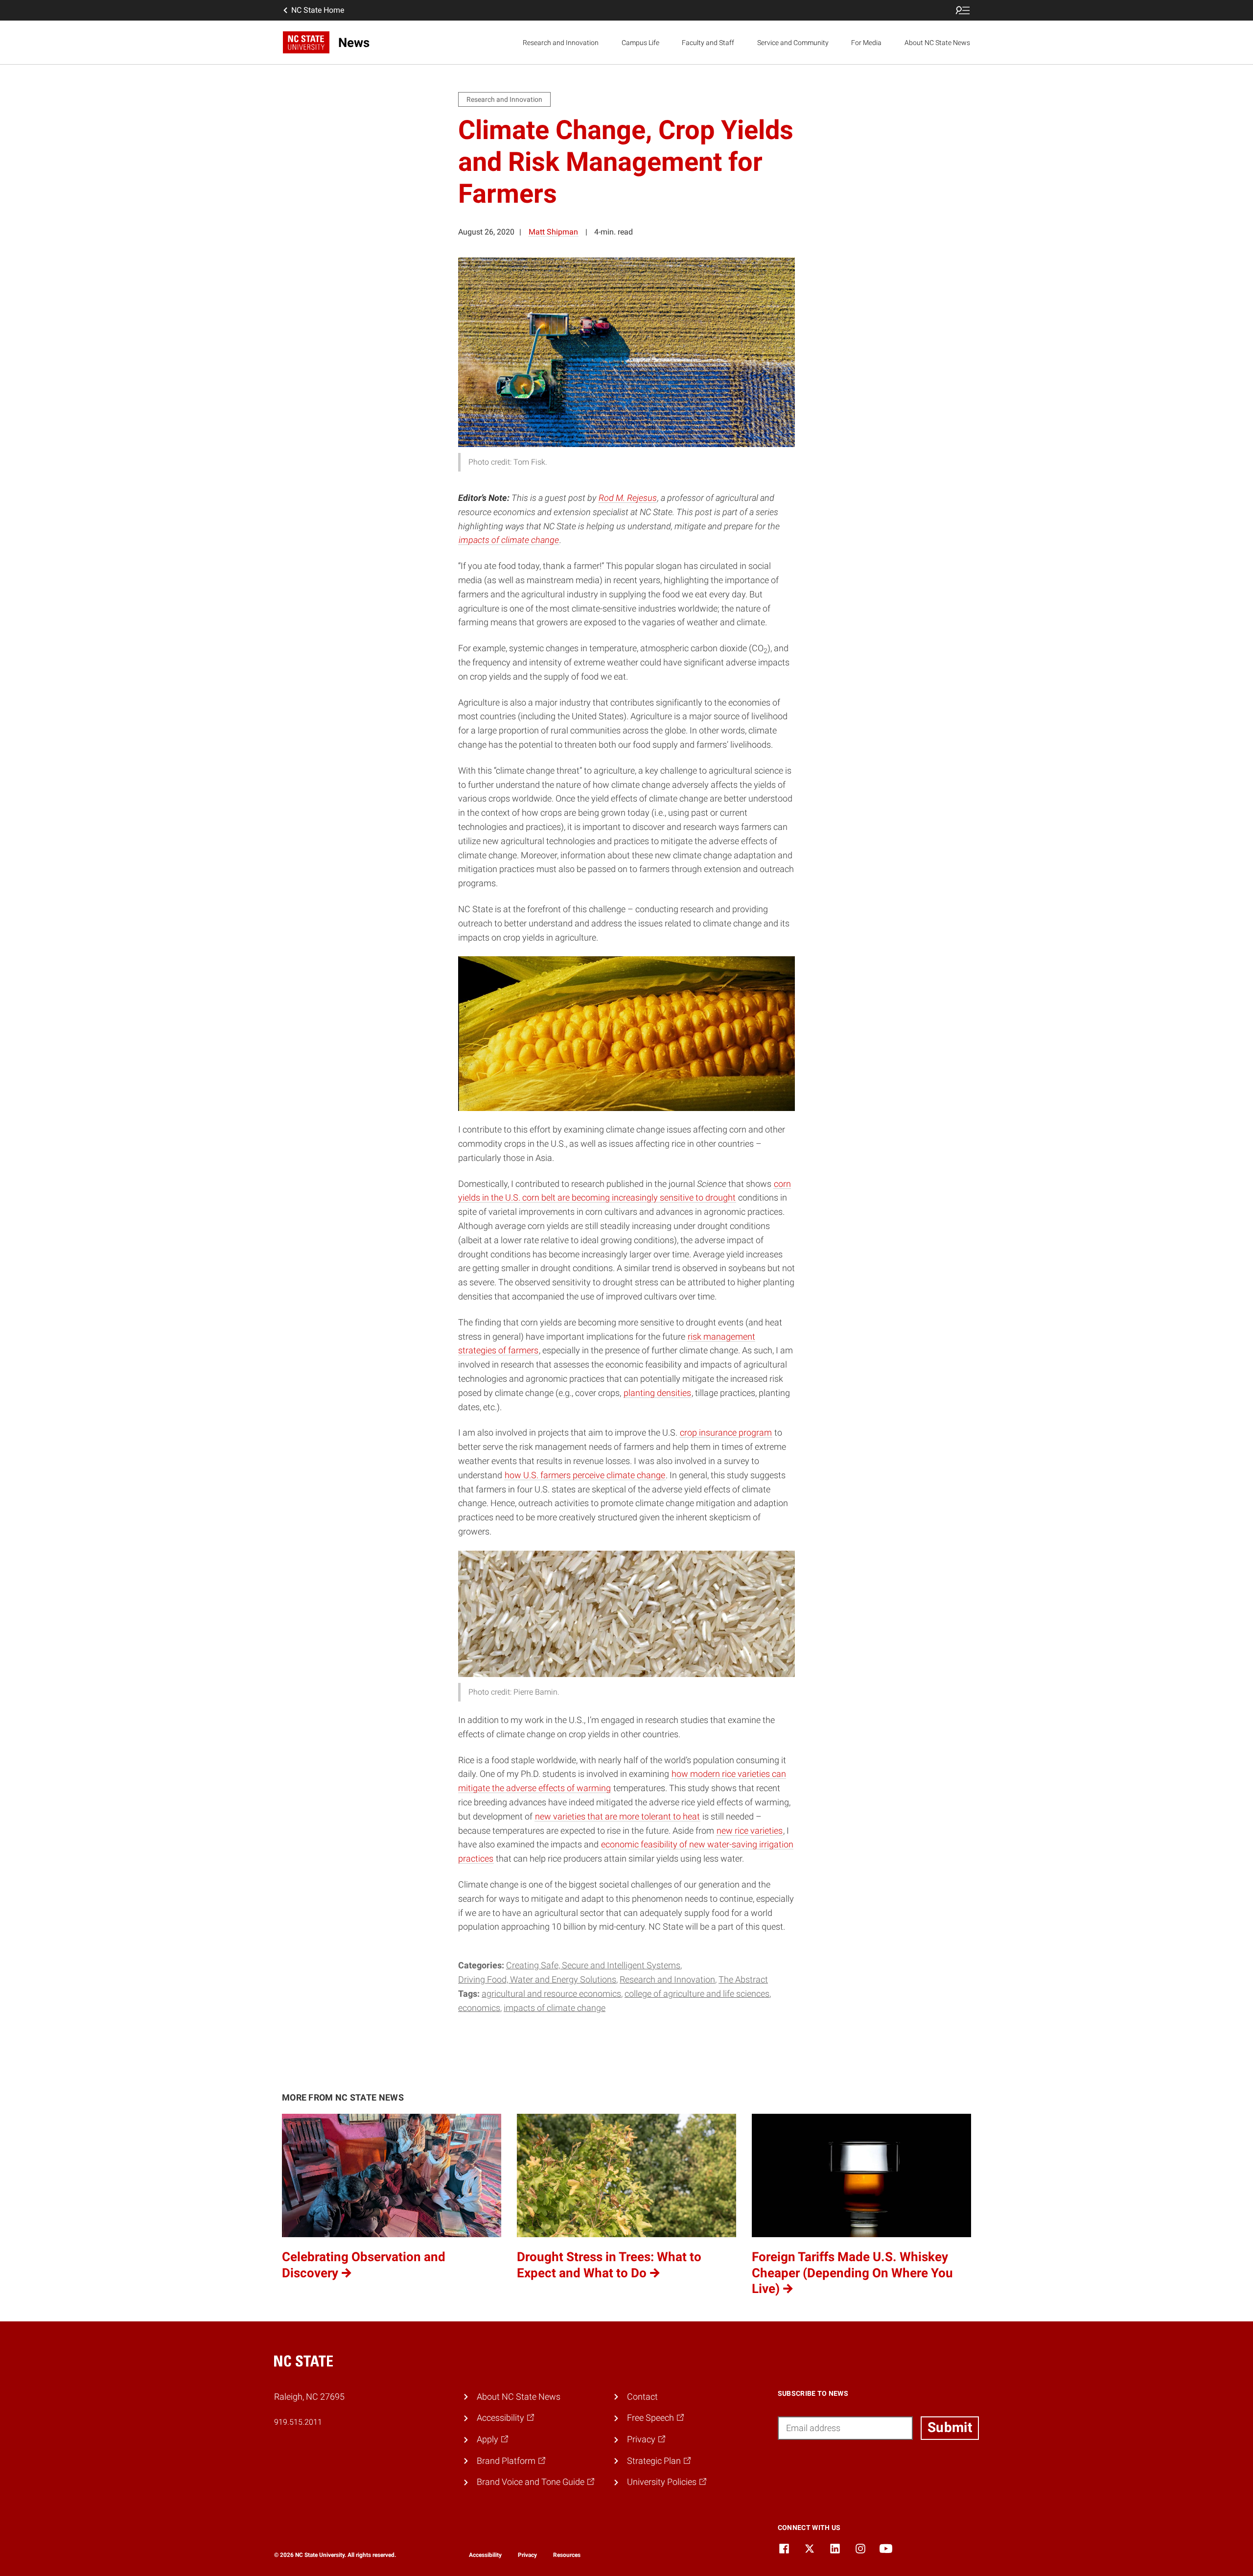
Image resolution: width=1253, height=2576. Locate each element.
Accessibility (485, 2555)
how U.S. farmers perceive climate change (585, 1475)
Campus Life (640, 43)
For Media (866, 43)
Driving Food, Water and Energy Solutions (537, 1979)
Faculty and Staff (708, 43)
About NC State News (937, 43)
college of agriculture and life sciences (697, 1994)
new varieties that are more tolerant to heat (617, 1816)
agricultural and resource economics (551, 1994)
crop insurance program (726, 1432)
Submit (950, 2427)
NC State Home (318, 10)
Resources (567, 2555)
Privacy (527, 2555)
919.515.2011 (298, 2422)
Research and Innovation (561, 43)
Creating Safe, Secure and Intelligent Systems (593, 1965)
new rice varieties (750, 1831)
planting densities (657, 1393)
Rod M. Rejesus (628, 498)
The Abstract (743, 1979)
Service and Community (793, 43)
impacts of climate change (509, 540)
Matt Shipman (553, 232)
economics (479, 2008)
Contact (642, 2397)
